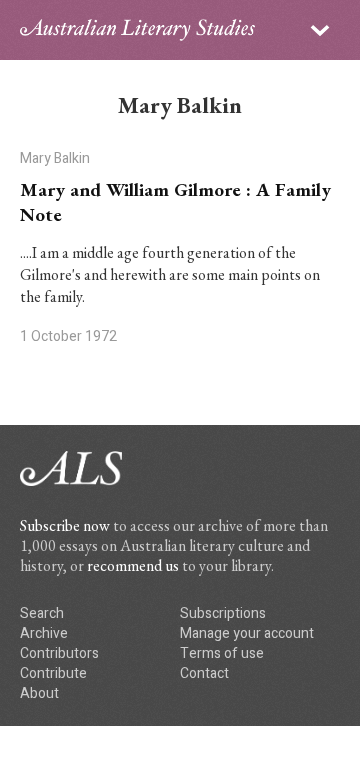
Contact (204, 673)
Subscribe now (65, 525)
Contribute (53, 673)
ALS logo (137, 30)
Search (42, 613)
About (39, 693)
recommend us (133, 565)
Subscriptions (223, 613)
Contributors (59, 653)
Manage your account (247, 633)
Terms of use (222, 653)
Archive (44, 633)
